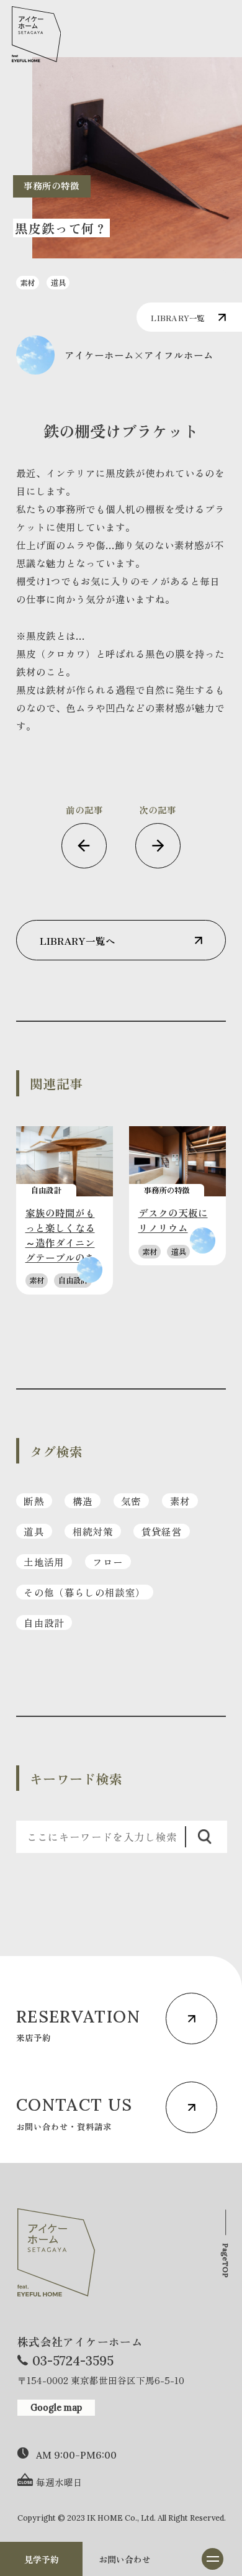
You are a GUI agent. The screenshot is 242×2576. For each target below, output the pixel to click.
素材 (180, 1501)
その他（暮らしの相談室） (84, 1592)
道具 (34, 1531)
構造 (83, 1501)
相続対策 (93, 1531)
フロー (108, 1562)
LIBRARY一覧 (177, 318)
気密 (131, 1501)
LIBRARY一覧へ (78, 940)
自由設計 (44, 1623)
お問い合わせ (125, 2559)
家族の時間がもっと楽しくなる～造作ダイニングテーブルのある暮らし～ (60, 1242)
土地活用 (44, 1562)
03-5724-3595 (73, 2361)
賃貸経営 (162, 1531)
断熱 (34, 1501)
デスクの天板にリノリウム (173, 1220)
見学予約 (42, 2559)
